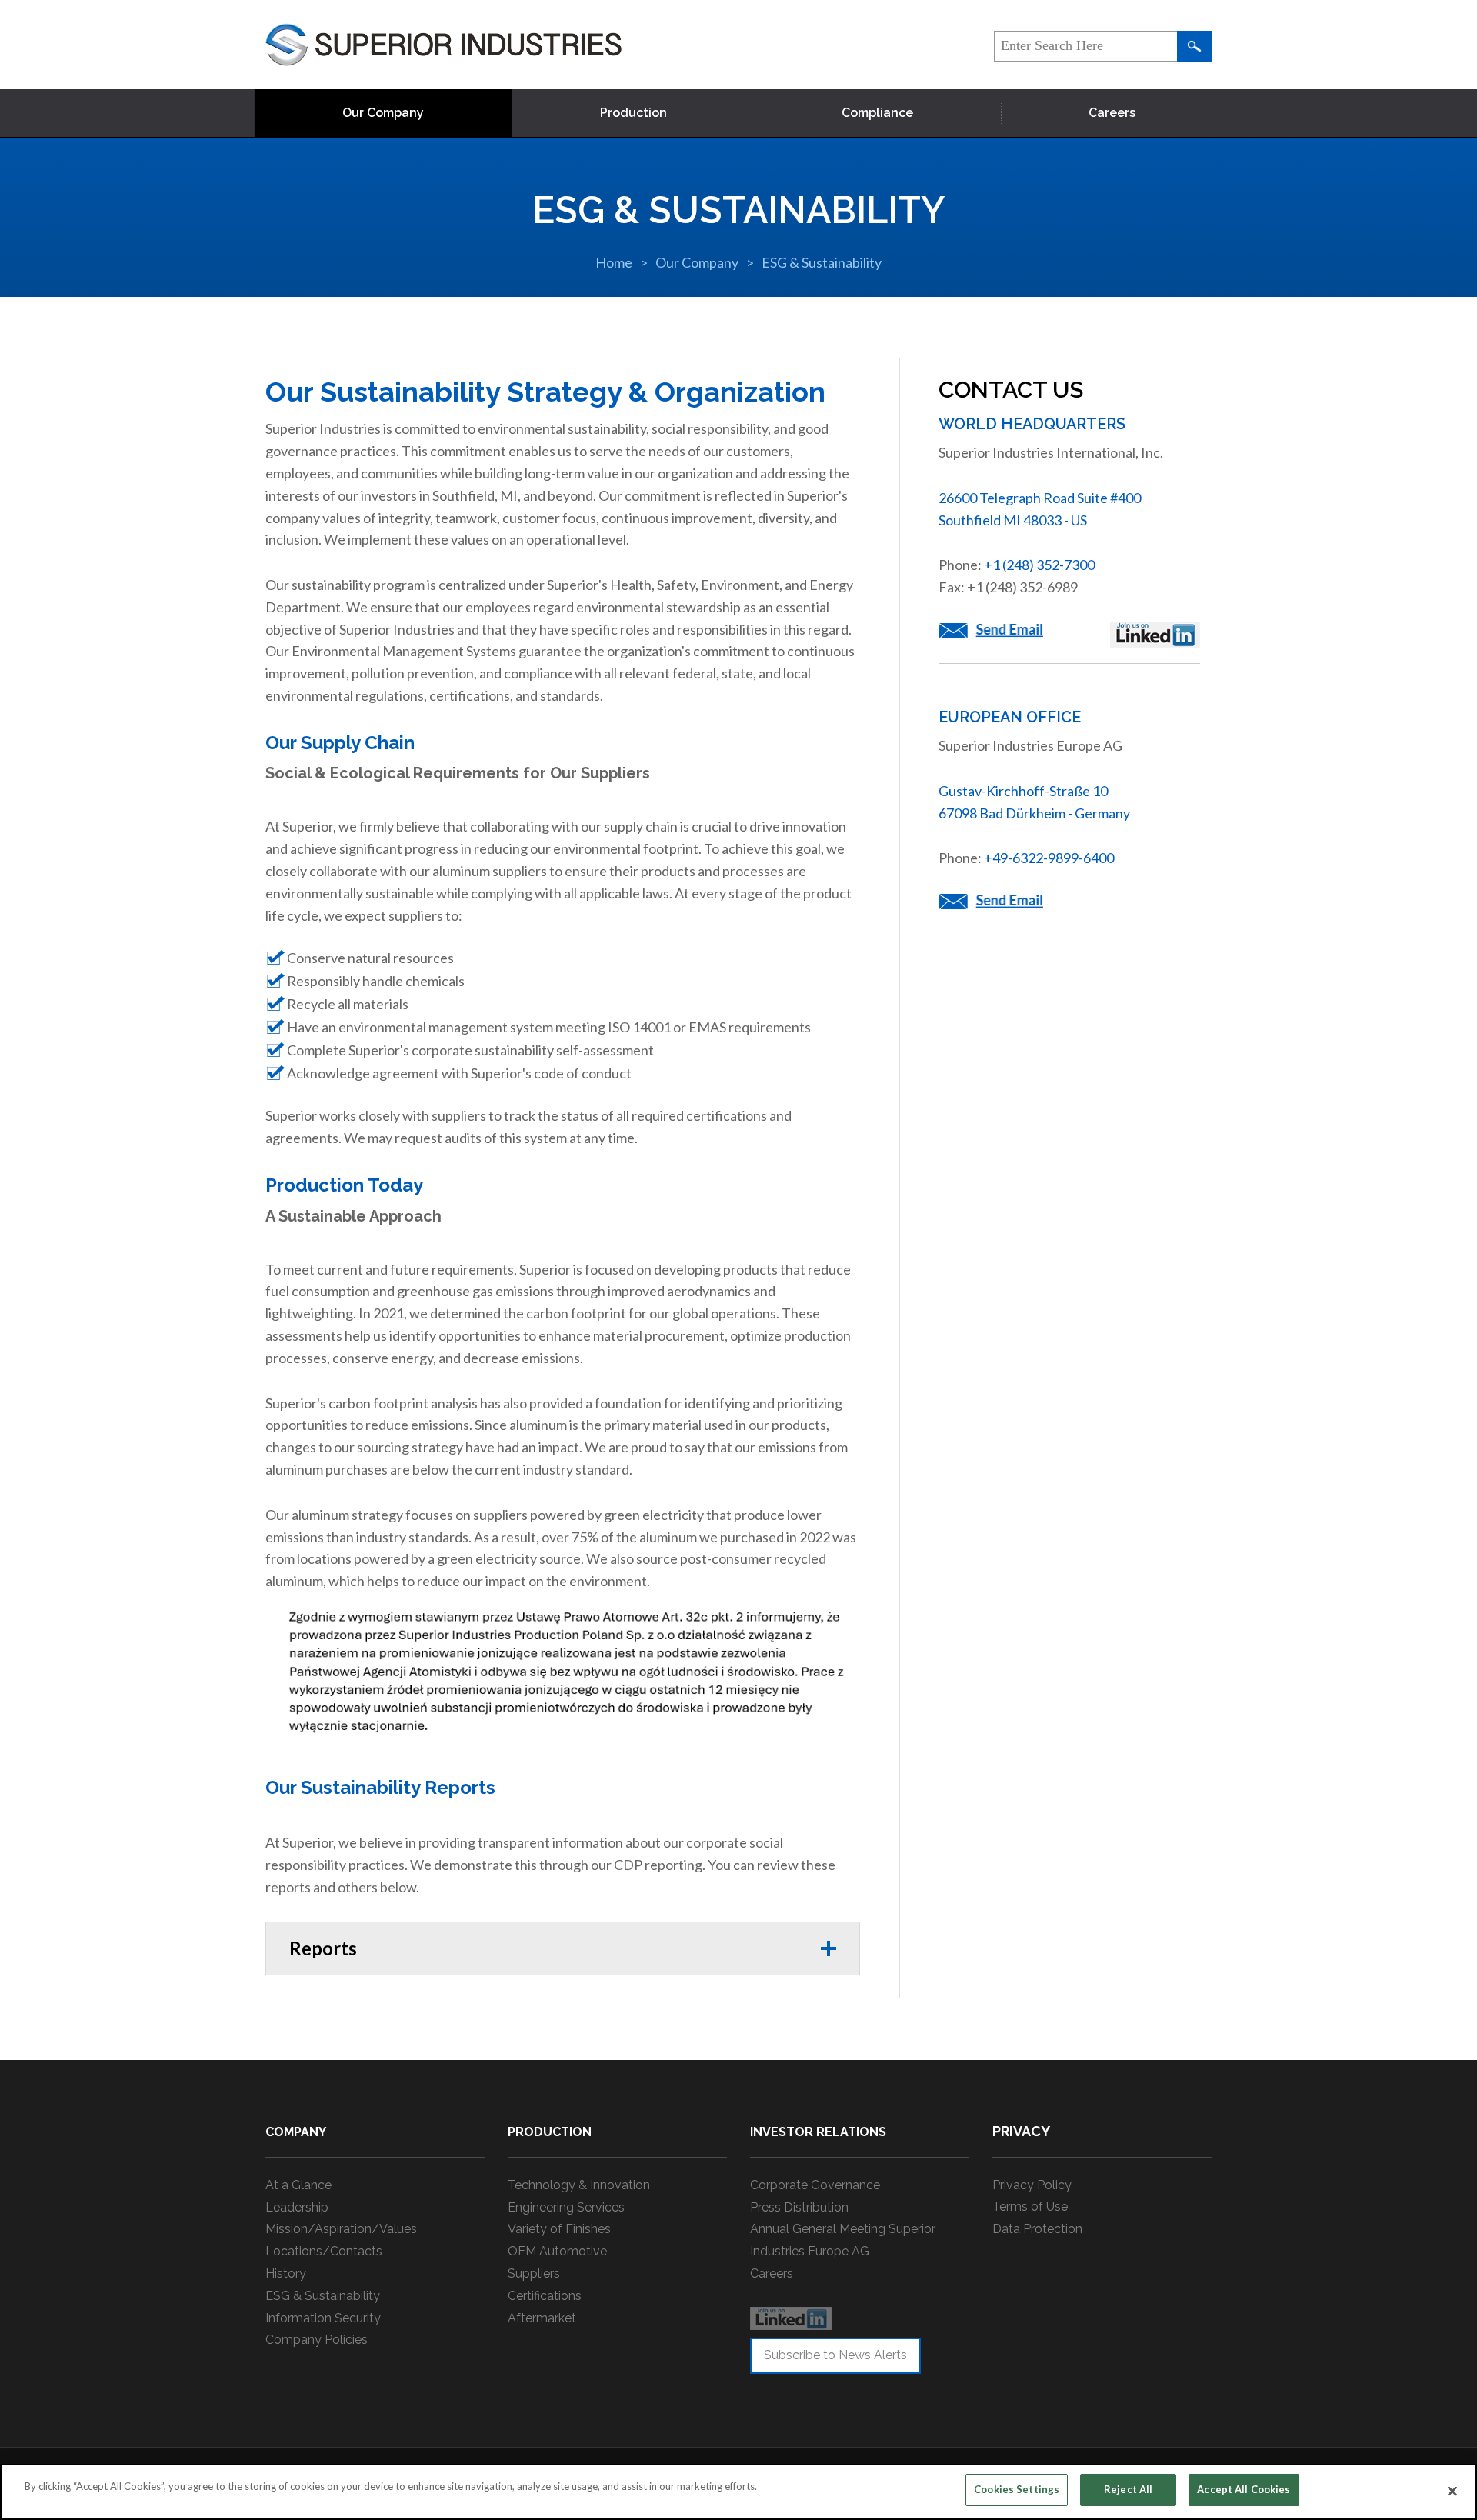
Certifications (545, 2296)
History (286, 2273)
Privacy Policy (1032, 2185)
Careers (1112, 113)
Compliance (877, 113)
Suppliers (534, 2273)
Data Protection (1037, 2229)
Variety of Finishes (559, 2229)
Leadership (297, 2207)
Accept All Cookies (1244, 2489)
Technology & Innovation (579, 2185)
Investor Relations (818, 2132)
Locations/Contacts (324, 2251)
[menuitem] (383, 113)
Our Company (383, 113)
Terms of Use (1030, 2207)
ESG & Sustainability (822, 262)
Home (614, 262)
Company (296, 2132)
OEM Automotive (557, 2251)
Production (633, 113)
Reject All (1128, 2489)
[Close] (1452, 2491)
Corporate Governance (815, 2185)
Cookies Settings (1017, 2489)
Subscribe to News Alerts (835, 2355)
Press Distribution (799, 2207)
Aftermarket (542, 2318)
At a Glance (298, 2185)
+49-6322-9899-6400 (1049, 858)
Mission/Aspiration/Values (341, 2229)
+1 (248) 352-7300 (1039, 565)
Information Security (323, 2318)
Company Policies (317, 2340)
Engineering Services (566, 2207)
